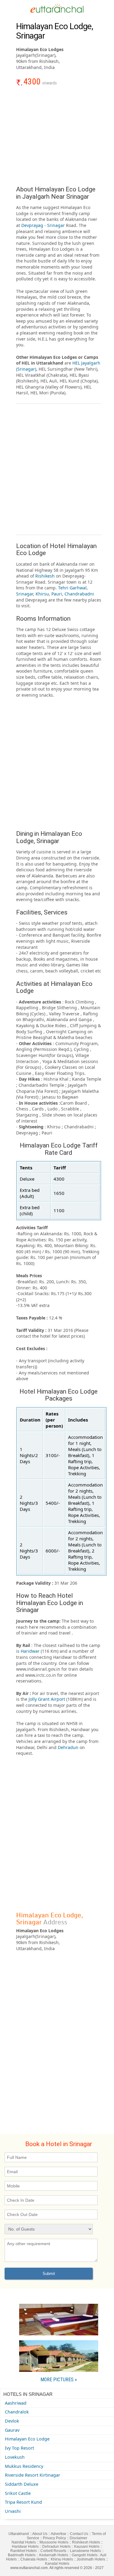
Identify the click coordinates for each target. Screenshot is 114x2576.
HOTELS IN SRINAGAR (28, 2394)
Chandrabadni (79, 594)
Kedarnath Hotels (54, 2555)
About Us (40, 2534)
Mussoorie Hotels (54, 2542)
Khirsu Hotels (62, 2559)
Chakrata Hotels (34, 2559)
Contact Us (79, 2534)
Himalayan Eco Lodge (27, 2439)
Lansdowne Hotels (85, 2551)
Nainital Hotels (24, 2542)
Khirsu (42, 594)
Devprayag (33, 225)
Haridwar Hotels (25, 2547)
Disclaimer (78, 2538)
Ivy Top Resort (19, 2448)
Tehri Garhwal (72, 588)
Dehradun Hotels (56, 2547)
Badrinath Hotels (22, 2555)
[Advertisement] (59, 139)
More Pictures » (59, 2380)
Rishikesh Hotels (86, 2542)
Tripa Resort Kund (23, 2502)
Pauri (57, 594)
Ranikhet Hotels (24, 2551)
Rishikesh (46, 576)
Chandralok (17, 2412)
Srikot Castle (18, 2493)
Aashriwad (16, 2403)
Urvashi (13, 2511)
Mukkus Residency (24, 2466)
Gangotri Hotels (85, 2555)
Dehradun (69, 1747)
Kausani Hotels (87, 2547)
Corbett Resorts (53, 2551)
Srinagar (57, 225)
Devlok (12, 2421)
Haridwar (31, 1651)
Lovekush (15, 2457)
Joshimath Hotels (91, 2559)
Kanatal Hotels (57, 2564)
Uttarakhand (19, 2534)
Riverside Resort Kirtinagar (33, 2475)
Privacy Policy (54, 2538)
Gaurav (12, 2430)
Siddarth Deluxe (22, 2484)
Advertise (59, 2534)
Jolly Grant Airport (46, 1699)
